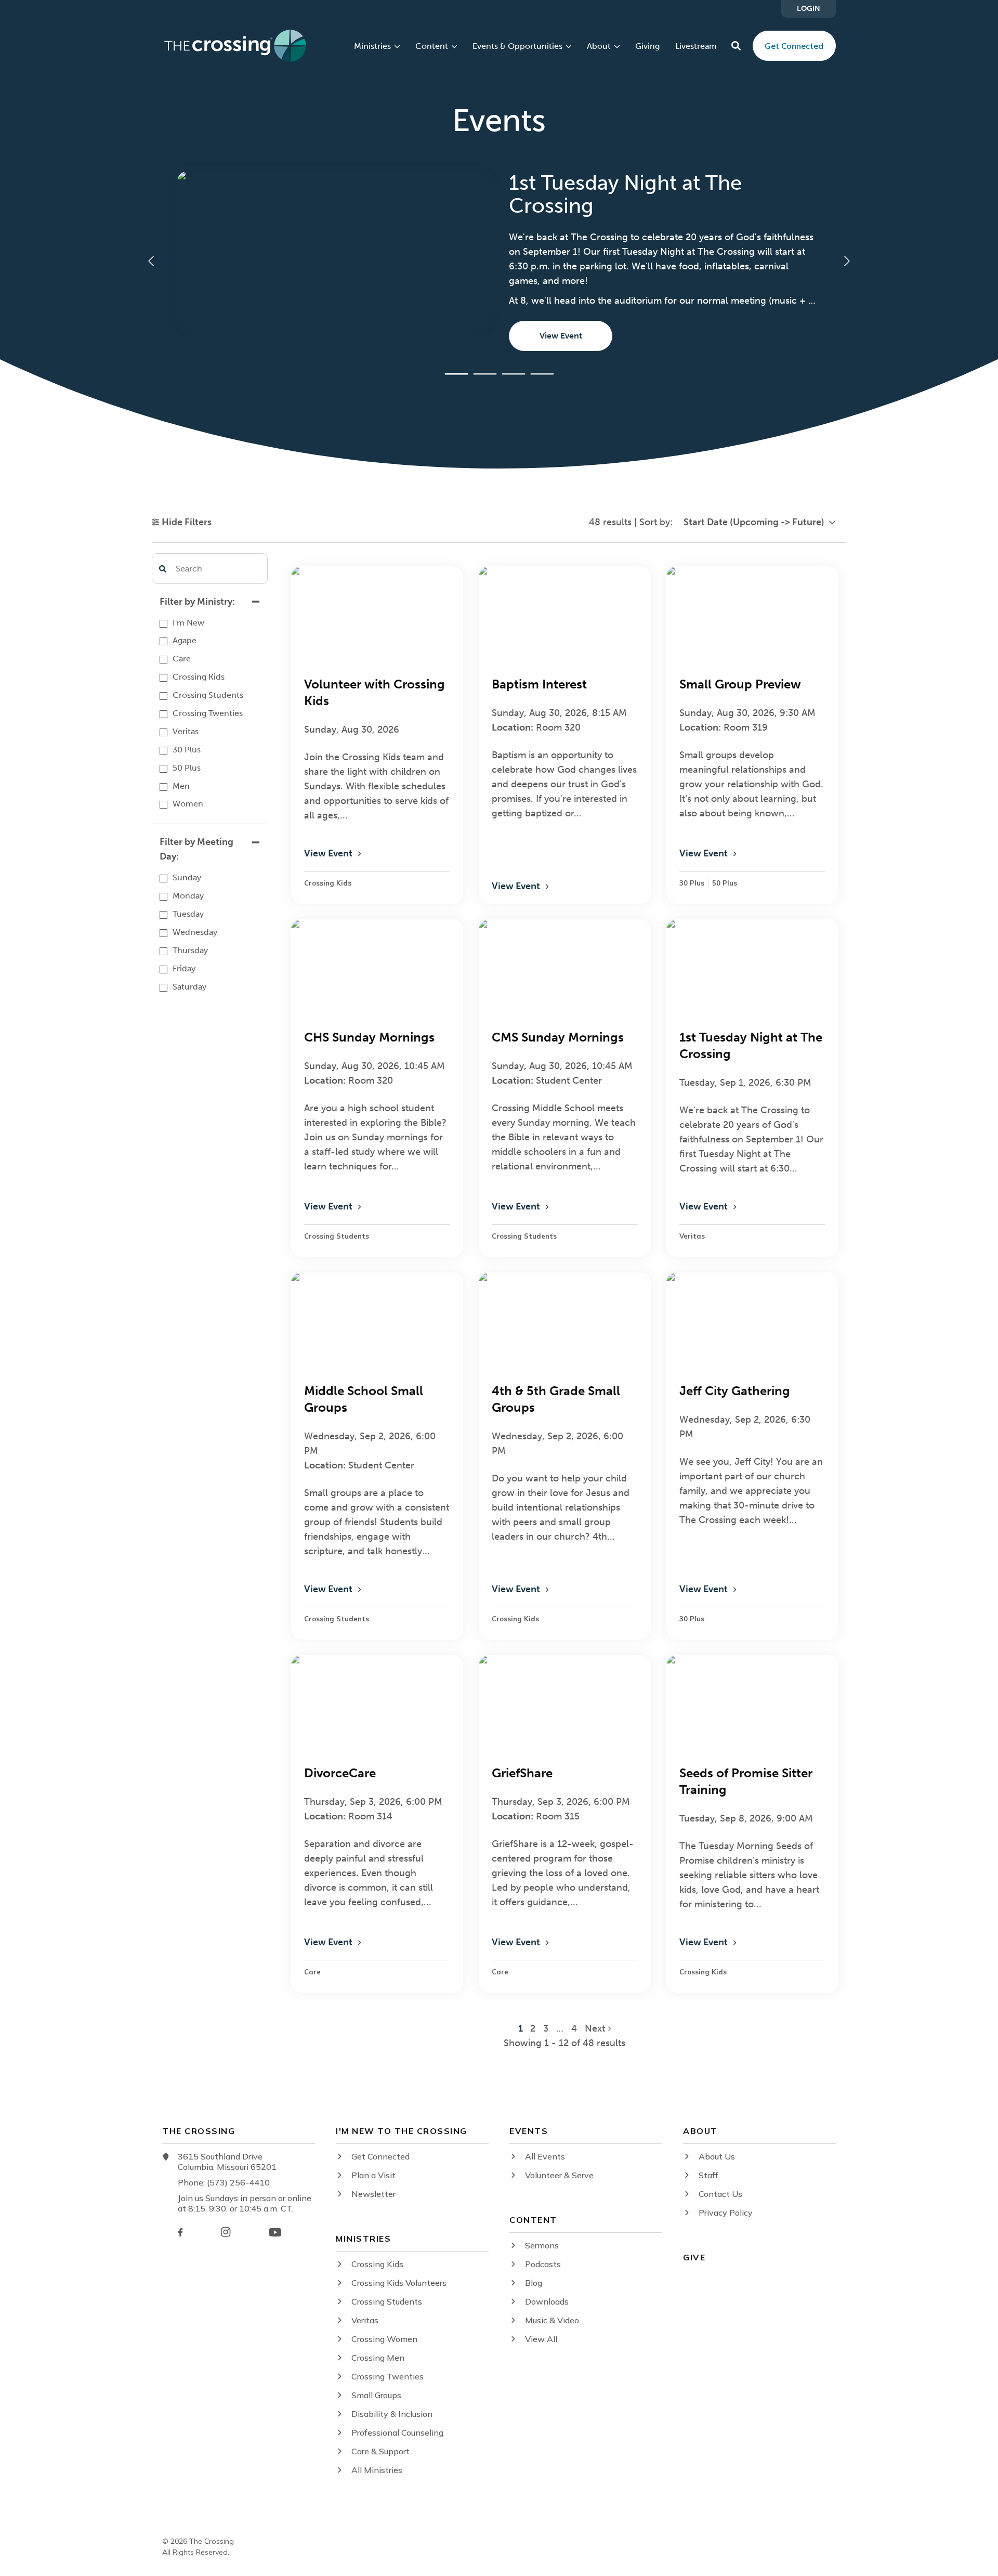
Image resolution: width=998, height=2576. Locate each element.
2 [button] (534, 2028)
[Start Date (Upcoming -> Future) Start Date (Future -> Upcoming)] (759, 522)
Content (432, 46)
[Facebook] (180, 2232)
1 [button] (522, 2028)
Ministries (372, 46)
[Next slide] (846, 261)
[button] (736, 46)
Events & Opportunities (517, 46)
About (599, 46)
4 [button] (574, 2028)
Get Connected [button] (794, 46)
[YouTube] (275, 2232)
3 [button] (547, 2028)
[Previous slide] (152, 261)
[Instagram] (226, 2232)
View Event (561, 336)
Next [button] (596, 2028)
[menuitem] (809, 9)
